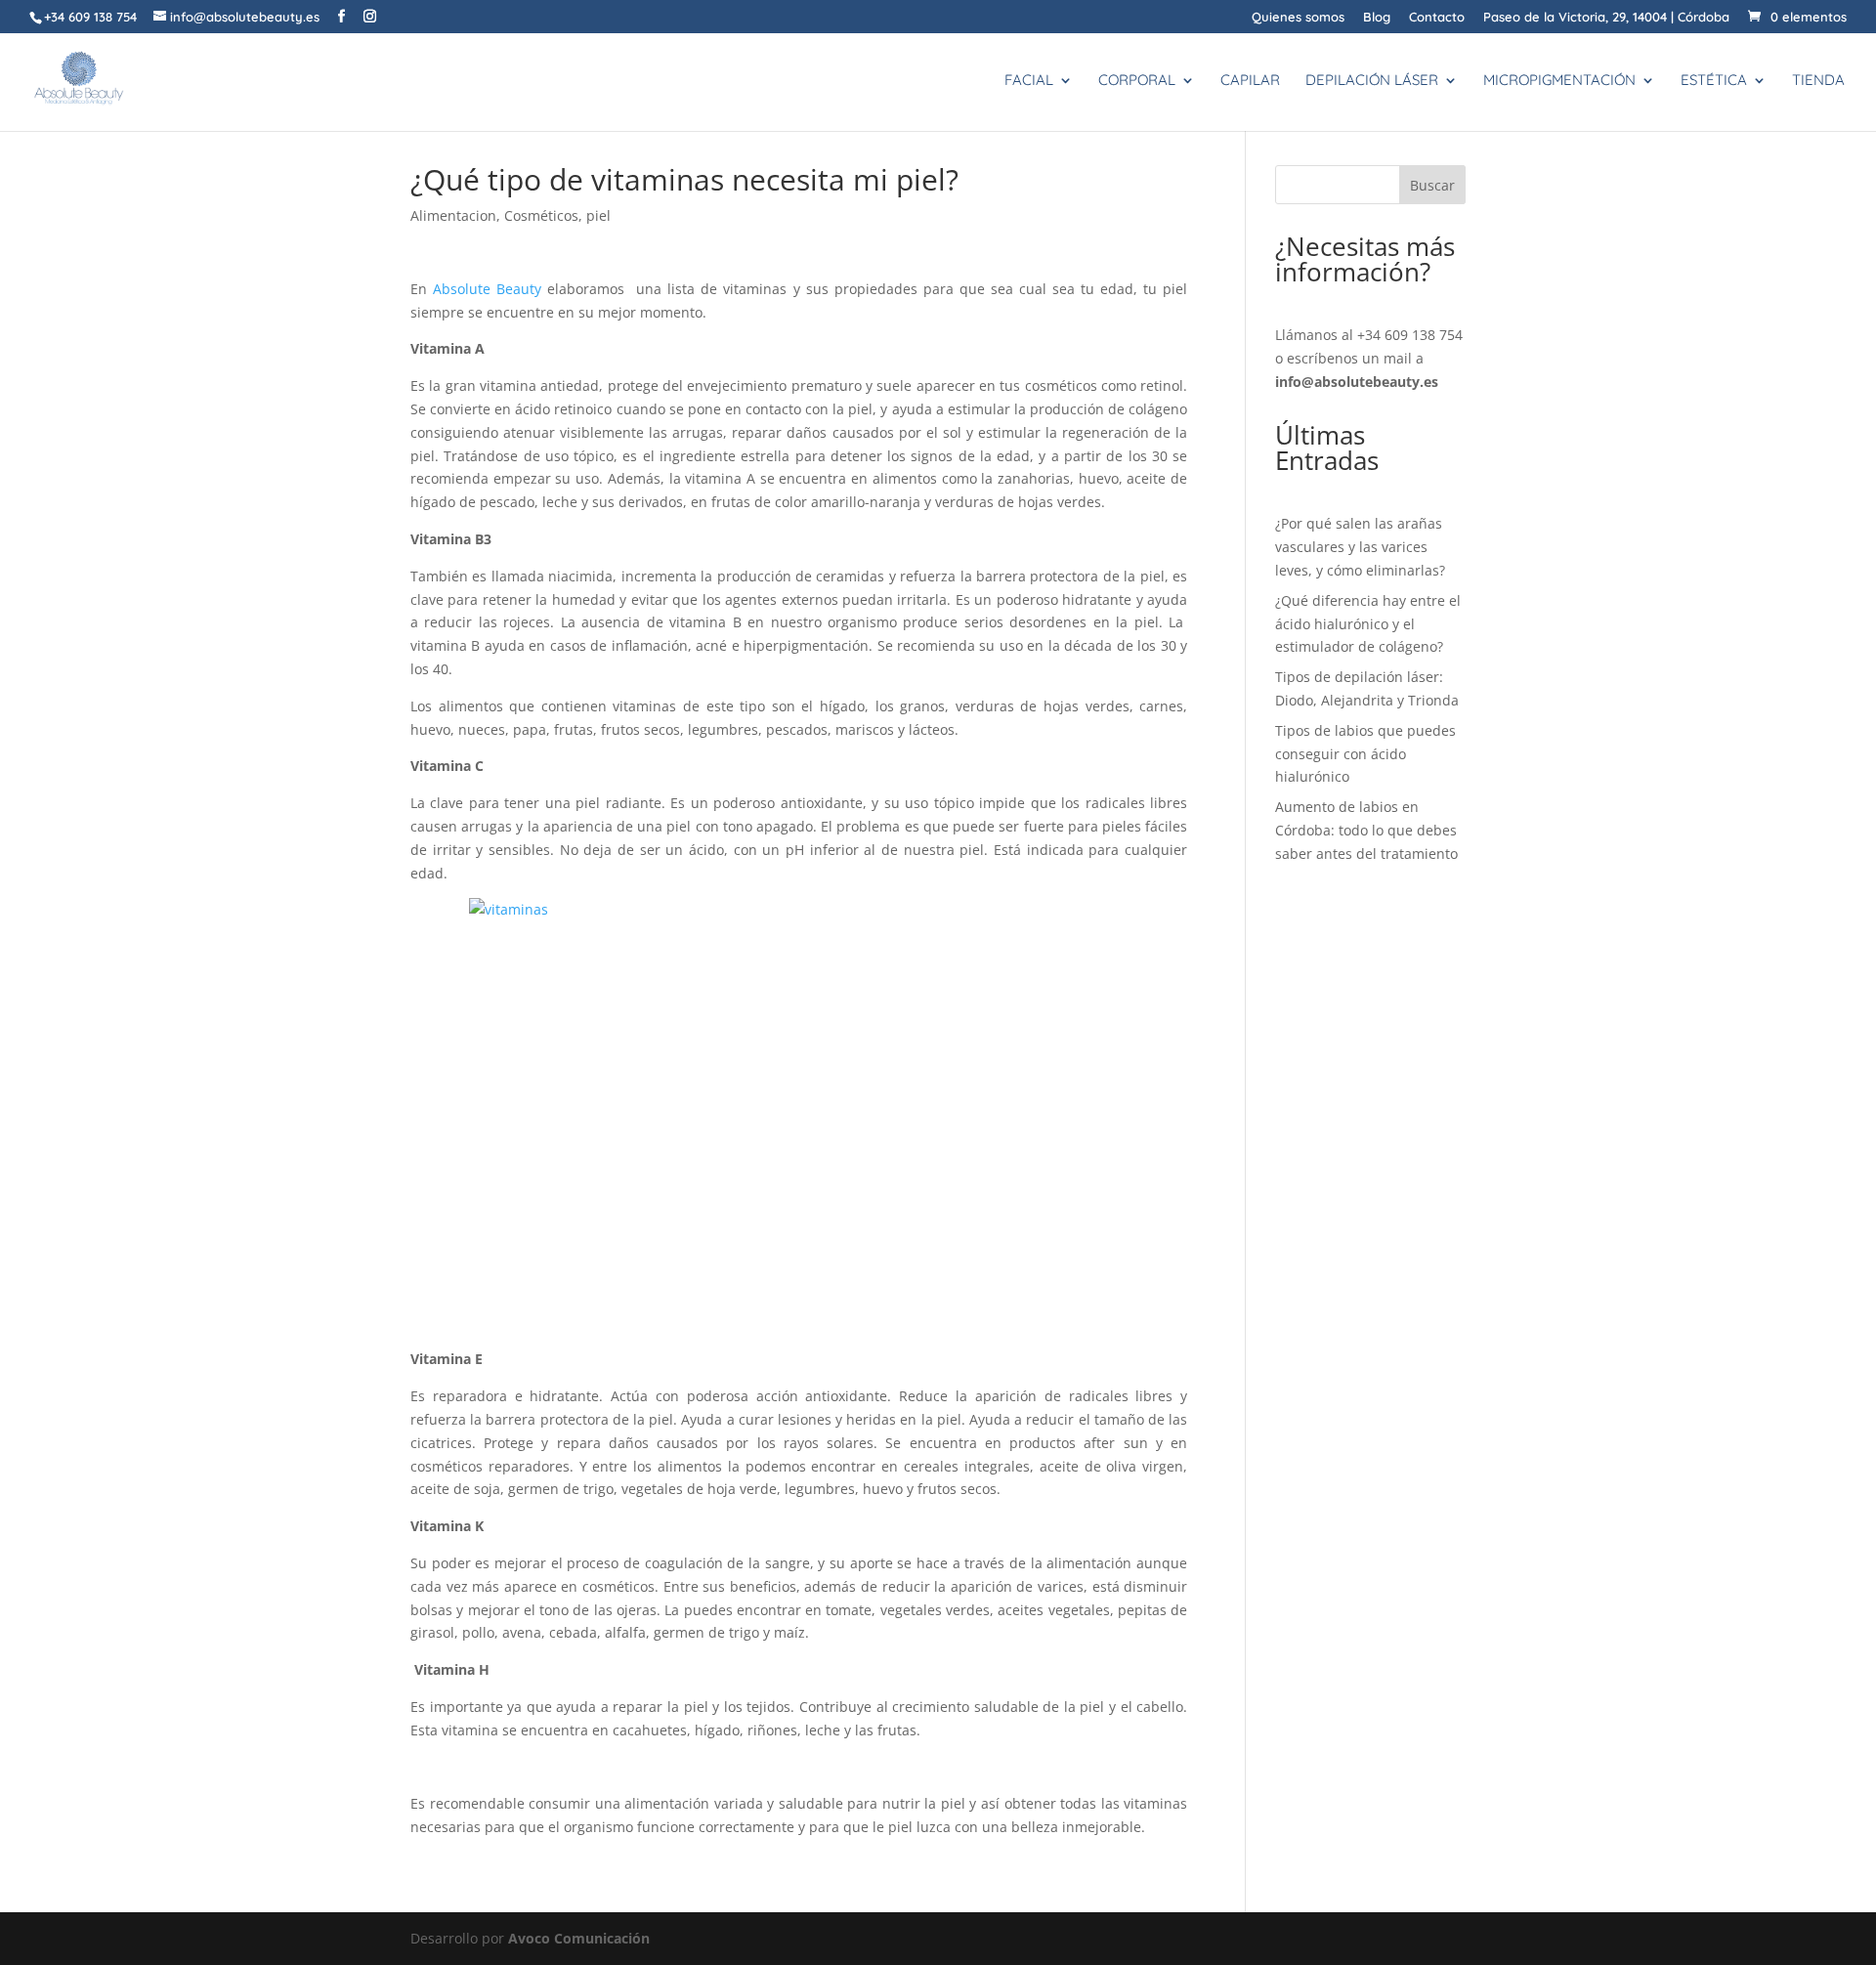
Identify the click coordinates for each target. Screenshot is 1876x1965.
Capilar (1250, 81)
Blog (1377, 18)
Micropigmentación (1559, 81)
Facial (1029, 81)
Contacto (1437, 18)
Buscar (1432, 185)
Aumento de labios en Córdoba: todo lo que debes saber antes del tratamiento (1366, 830)
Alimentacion (453, 215)
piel (598, 215)
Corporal (1137, 81)
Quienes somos (1298, 18)
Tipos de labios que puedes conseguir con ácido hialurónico (1365, 754)
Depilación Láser (1372, 81)
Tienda (1818, 81)
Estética (1714, 81)
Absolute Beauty (487, 289)
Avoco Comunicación (579, 1938)
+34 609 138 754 (1410, 335)
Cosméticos (541, 215)
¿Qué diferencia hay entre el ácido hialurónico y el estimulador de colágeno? (1368, 624)
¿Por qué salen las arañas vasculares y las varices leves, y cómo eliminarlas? (1360, 547)
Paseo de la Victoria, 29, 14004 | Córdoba (1606, 18)
